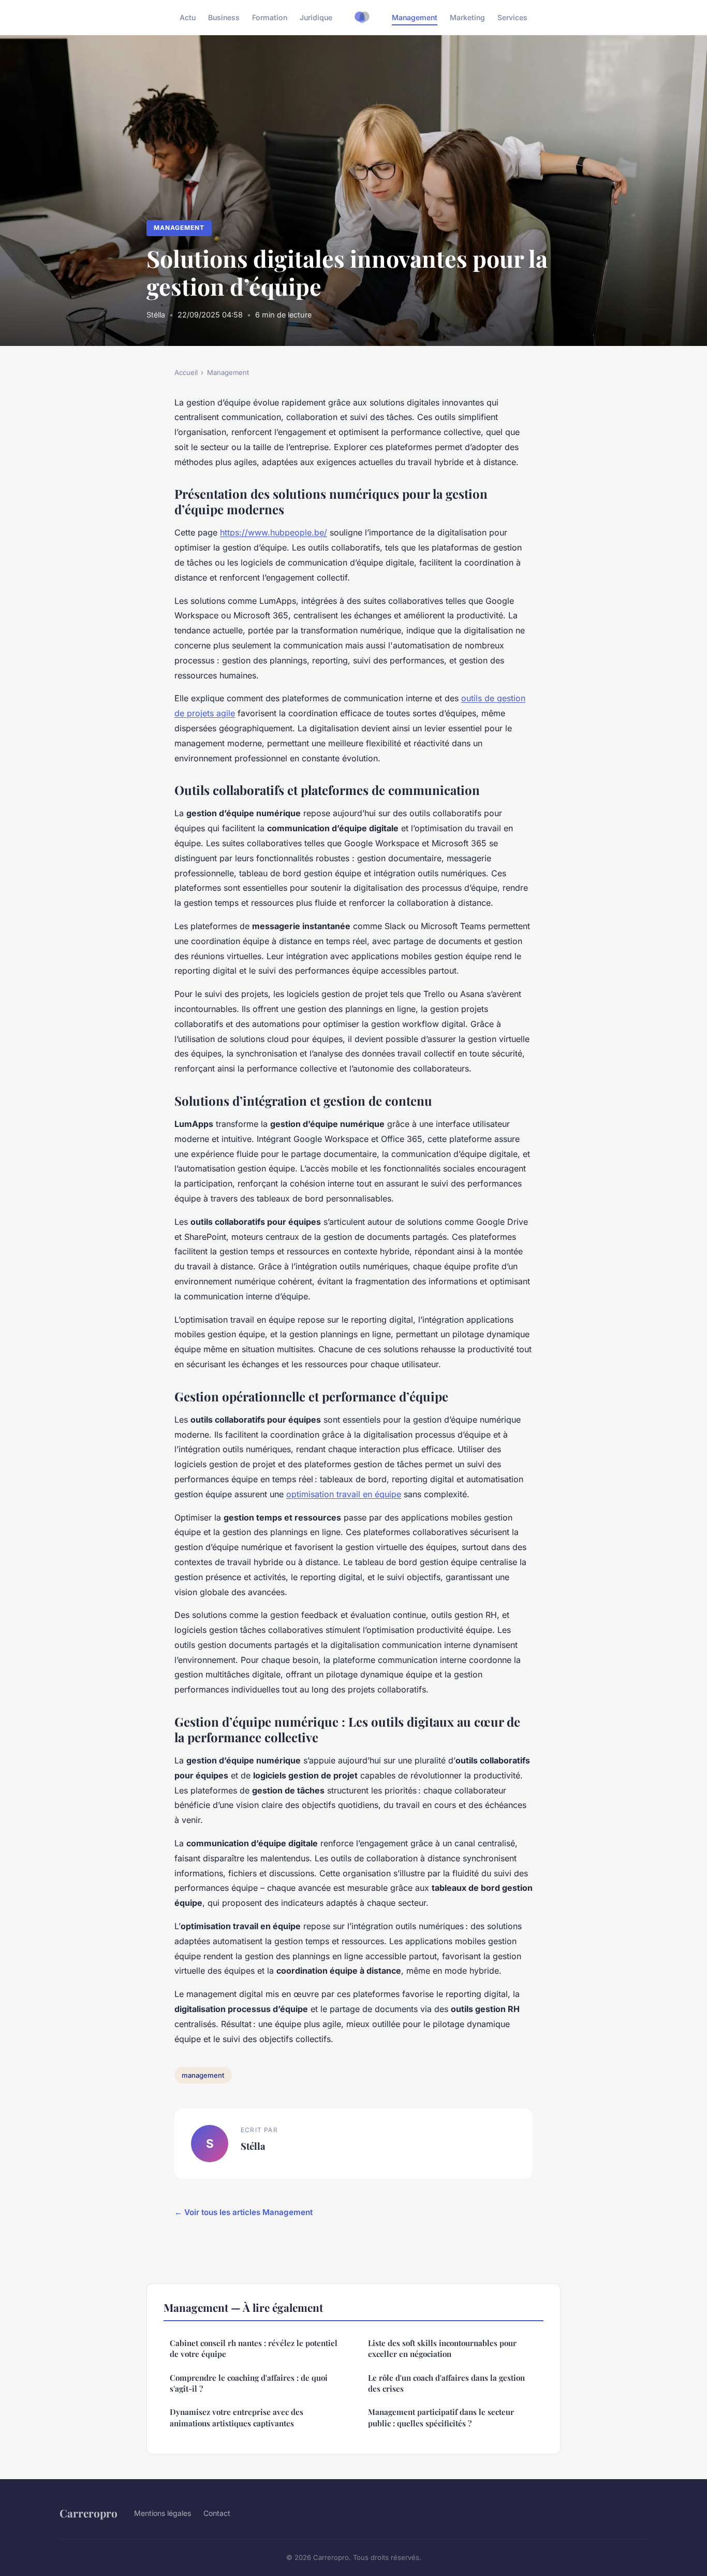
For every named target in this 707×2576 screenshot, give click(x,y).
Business (224, 17)
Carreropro (89, 2513)
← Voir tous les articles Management (244, 2212)
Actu (188, 17)
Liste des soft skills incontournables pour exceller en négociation (442, 2348)
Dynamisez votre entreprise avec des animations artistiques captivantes (237, 2417)
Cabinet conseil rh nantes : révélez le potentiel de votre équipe (254, 2348)
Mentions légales (163, 2513)
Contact (217, 2513)
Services (512, 17)
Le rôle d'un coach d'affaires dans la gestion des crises (446, 2383)
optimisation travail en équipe (344, 1494)
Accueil (186, 372)
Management (415, 17)
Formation (270, 17)
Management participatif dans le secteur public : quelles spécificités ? (441, 2417)
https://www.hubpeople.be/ (274, 532)
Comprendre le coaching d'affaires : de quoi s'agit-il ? (249, 2383)
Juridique (316, 17)
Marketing (467, 17)
